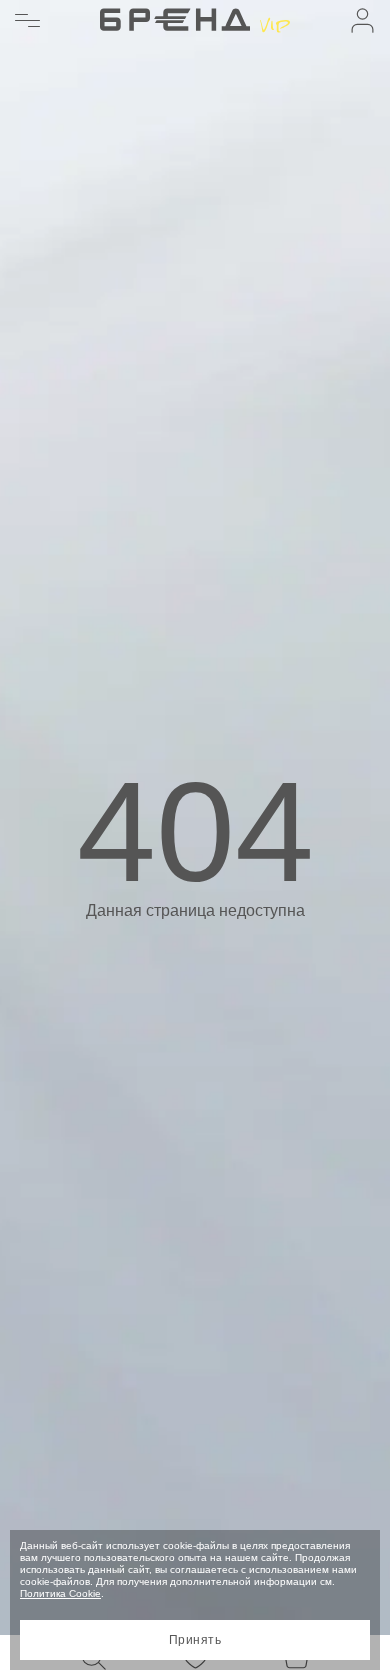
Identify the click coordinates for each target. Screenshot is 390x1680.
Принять (195, 1640)
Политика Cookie (60, 1593)
